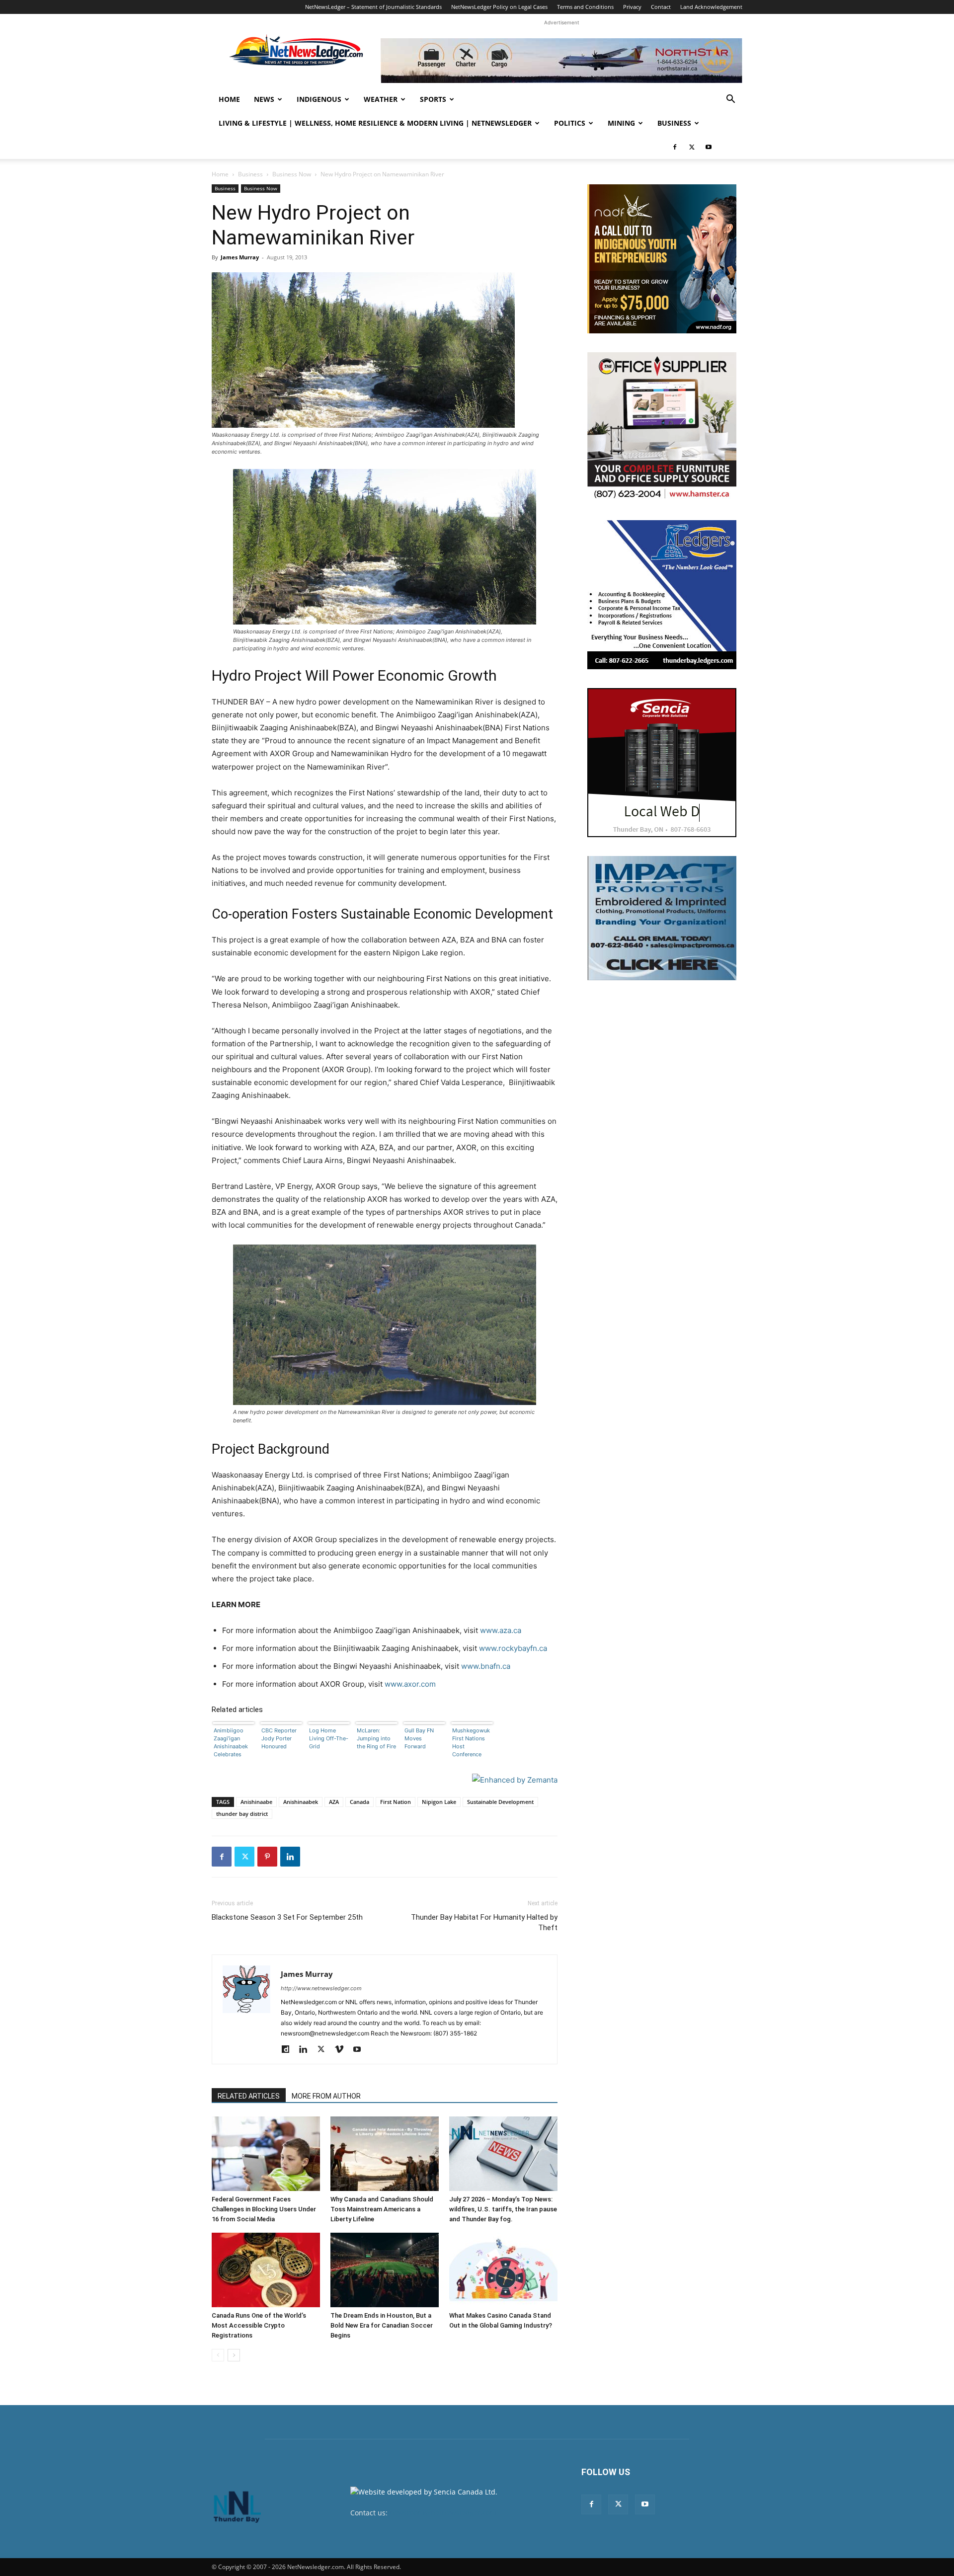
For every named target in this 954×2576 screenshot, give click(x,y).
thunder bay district (242, 1814)
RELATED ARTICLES (249, 2096)
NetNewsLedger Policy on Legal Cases (499, 7)
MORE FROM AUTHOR (326, 2096)
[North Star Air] (561, 61)
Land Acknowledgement (711, 7)
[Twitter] (692, 147)
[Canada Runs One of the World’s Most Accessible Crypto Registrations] (266, 2270)
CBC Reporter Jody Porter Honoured (279, 1738)
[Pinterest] (267, 1857)
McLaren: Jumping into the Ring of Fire (376, 1738)
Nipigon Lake (439, 1802)
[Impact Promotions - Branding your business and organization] (662, 918)
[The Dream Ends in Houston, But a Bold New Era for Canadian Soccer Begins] (385, 2270)
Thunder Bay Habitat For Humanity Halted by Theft (484, 1922)
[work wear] (662, 427)
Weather (381, 99)
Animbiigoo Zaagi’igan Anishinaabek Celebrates (231, 1742)
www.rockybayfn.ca (513, 1648)
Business (674, 123)
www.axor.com (410, 1684)
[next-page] (234, 2355)
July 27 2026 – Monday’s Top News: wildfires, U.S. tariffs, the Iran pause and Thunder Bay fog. (503, 2209)
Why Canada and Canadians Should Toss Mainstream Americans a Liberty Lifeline (382, 2209)
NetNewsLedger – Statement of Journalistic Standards (373, 7)
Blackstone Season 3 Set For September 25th (287, 1917)
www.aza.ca (501, 1630)
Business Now (292, 174)
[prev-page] (218, 2355)
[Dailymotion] (289, 2050)
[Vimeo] (343, 2050)
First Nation (396, 1802)
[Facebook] (675, 147)
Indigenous (319, 99)
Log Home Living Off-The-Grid (329, 1738)
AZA (334, 1802)
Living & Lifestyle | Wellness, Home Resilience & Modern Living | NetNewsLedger (375, 123)
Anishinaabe (256, 1802)
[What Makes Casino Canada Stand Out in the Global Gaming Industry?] (503, 2270)
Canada (359, 1802)
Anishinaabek (301, 1802)
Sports (433, 99)
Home (229, 99)
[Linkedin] (290, 1857)
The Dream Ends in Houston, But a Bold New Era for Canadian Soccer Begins (382, 2325)
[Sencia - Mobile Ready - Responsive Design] (662, 763)
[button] (730, 100)
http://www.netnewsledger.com (321, 1988)
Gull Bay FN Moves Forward (419, 1738)
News (264, 99)
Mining (621, 123)
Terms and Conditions (585, 7)
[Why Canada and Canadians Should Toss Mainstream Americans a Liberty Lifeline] (385, 2154)
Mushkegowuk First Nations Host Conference (471, 1742)
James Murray (240, 257)
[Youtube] (709, 147)
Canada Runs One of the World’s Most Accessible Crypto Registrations (259, 2325)
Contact (661, 7)
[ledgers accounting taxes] (662, 595)
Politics (570, 123)
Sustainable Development (500, 1802)
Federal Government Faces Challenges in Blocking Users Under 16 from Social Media (264, 2209)
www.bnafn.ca (486, 1666)
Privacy (632, 7)
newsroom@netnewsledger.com (443, 2513)
